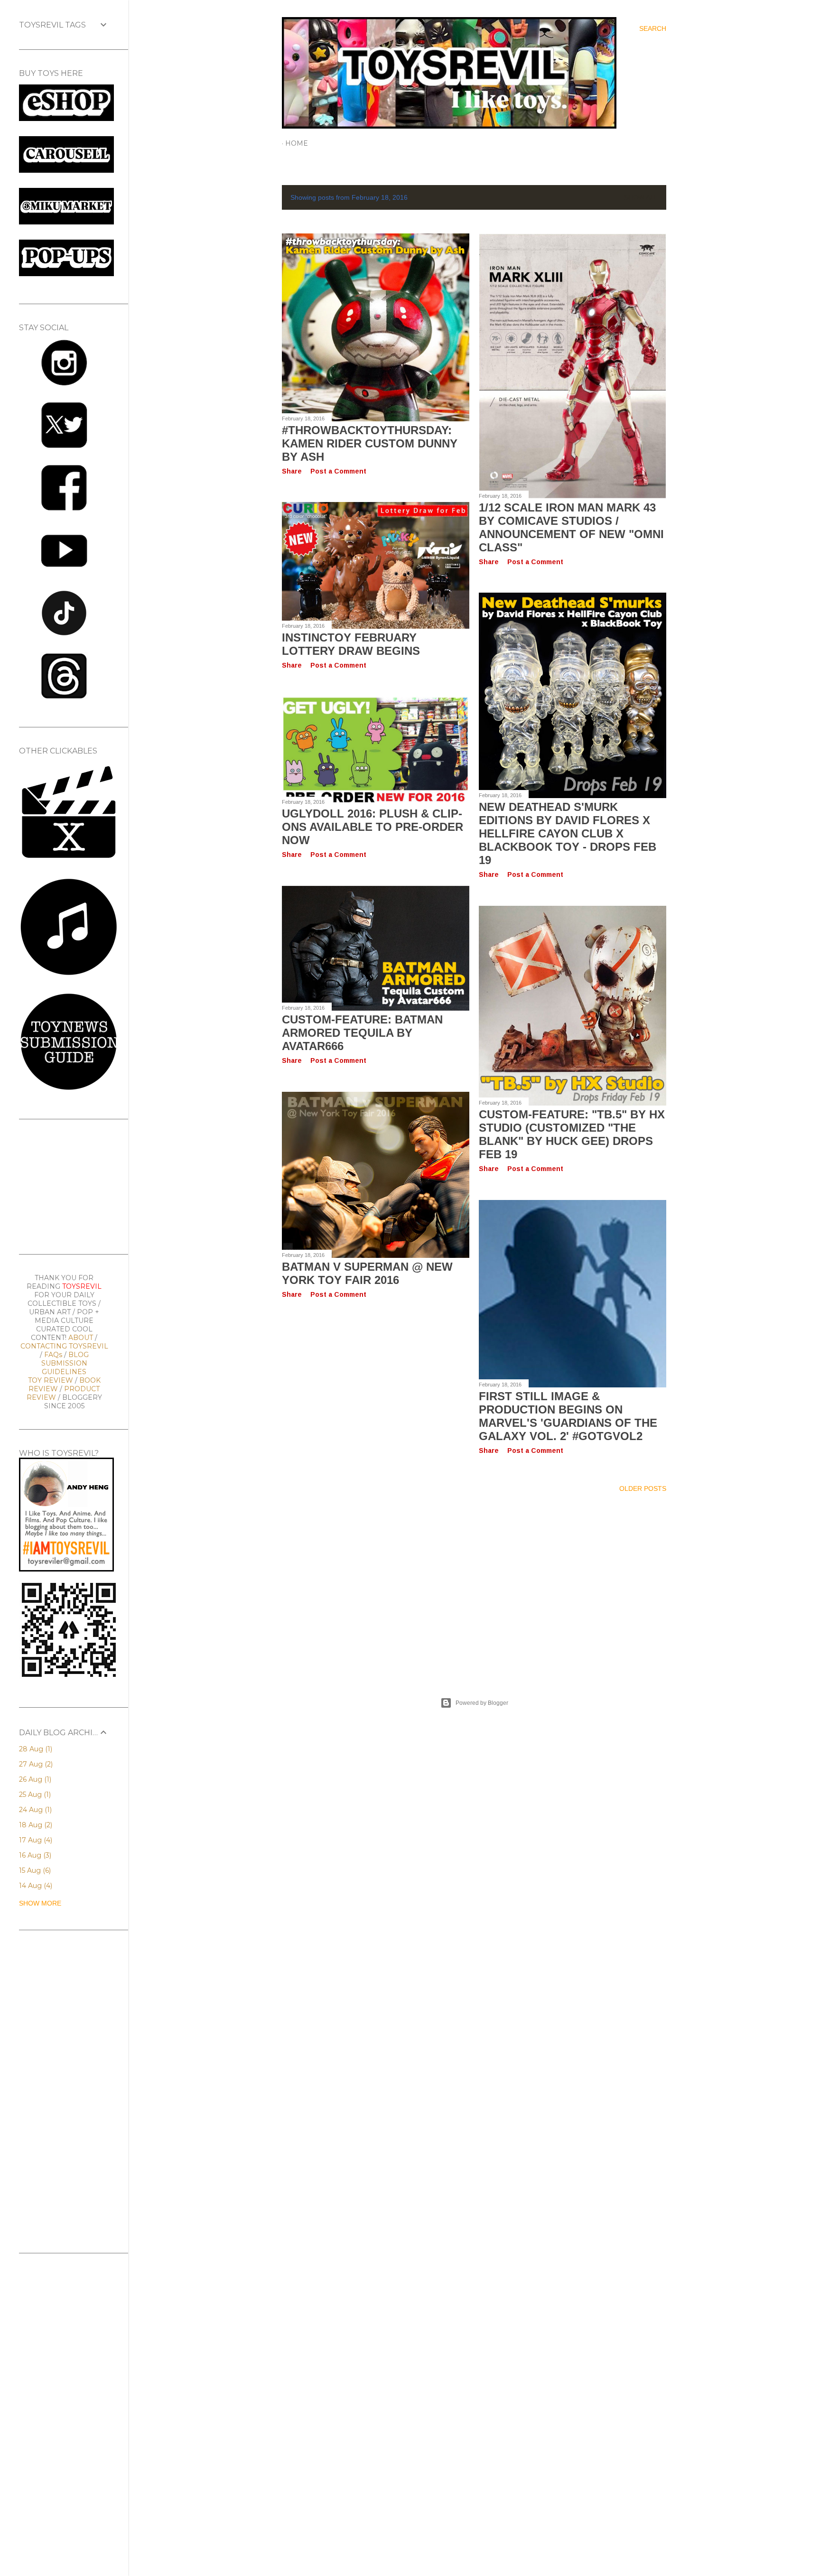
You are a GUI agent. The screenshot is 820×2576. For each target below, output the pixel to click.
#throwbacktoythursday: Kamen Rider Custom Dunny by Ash (370, 443)
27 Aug (35, 1764)
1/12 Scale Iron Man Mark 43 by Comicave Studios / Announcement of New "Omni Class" (571, 527)
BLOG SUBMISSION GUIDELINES (65, 1363)
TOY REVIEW (51, 1380)
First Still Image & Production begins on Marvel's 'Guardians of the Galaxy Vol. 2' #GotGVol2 (568, 1416)
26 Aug (34, 1779)
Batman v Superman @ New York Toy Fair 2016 (367, 1273)
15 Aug (34, 1870)
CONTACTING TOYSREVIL (64, 1346)
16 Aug (34, 1855)
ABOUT (81, 1338)
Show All (641, 197)
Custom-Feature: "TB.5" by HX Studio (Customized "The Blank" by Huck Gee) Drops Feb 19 (572, 1134)
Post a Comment (338, 471)
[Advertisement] (474, 1583)
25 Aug (34, 1795)
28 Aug (35, 1749)
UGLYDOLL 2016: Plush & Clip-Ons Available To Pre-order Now (373, 827)
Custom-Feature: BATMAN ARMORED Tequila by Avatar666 (362, 1033)
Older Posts (643, 1488)
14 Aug (35, 1886)
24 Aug (34, 1810)
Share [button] (292, 471)
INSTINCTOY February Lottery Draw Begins (351, 644)
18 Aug (35, 1825)
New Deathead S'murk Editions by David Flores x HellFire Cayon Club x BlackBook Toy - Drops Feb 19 (568, 833)
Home (297, 143)
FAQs (53, 1355)
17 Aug (35, 1840)
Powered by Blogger (482, 1703)
